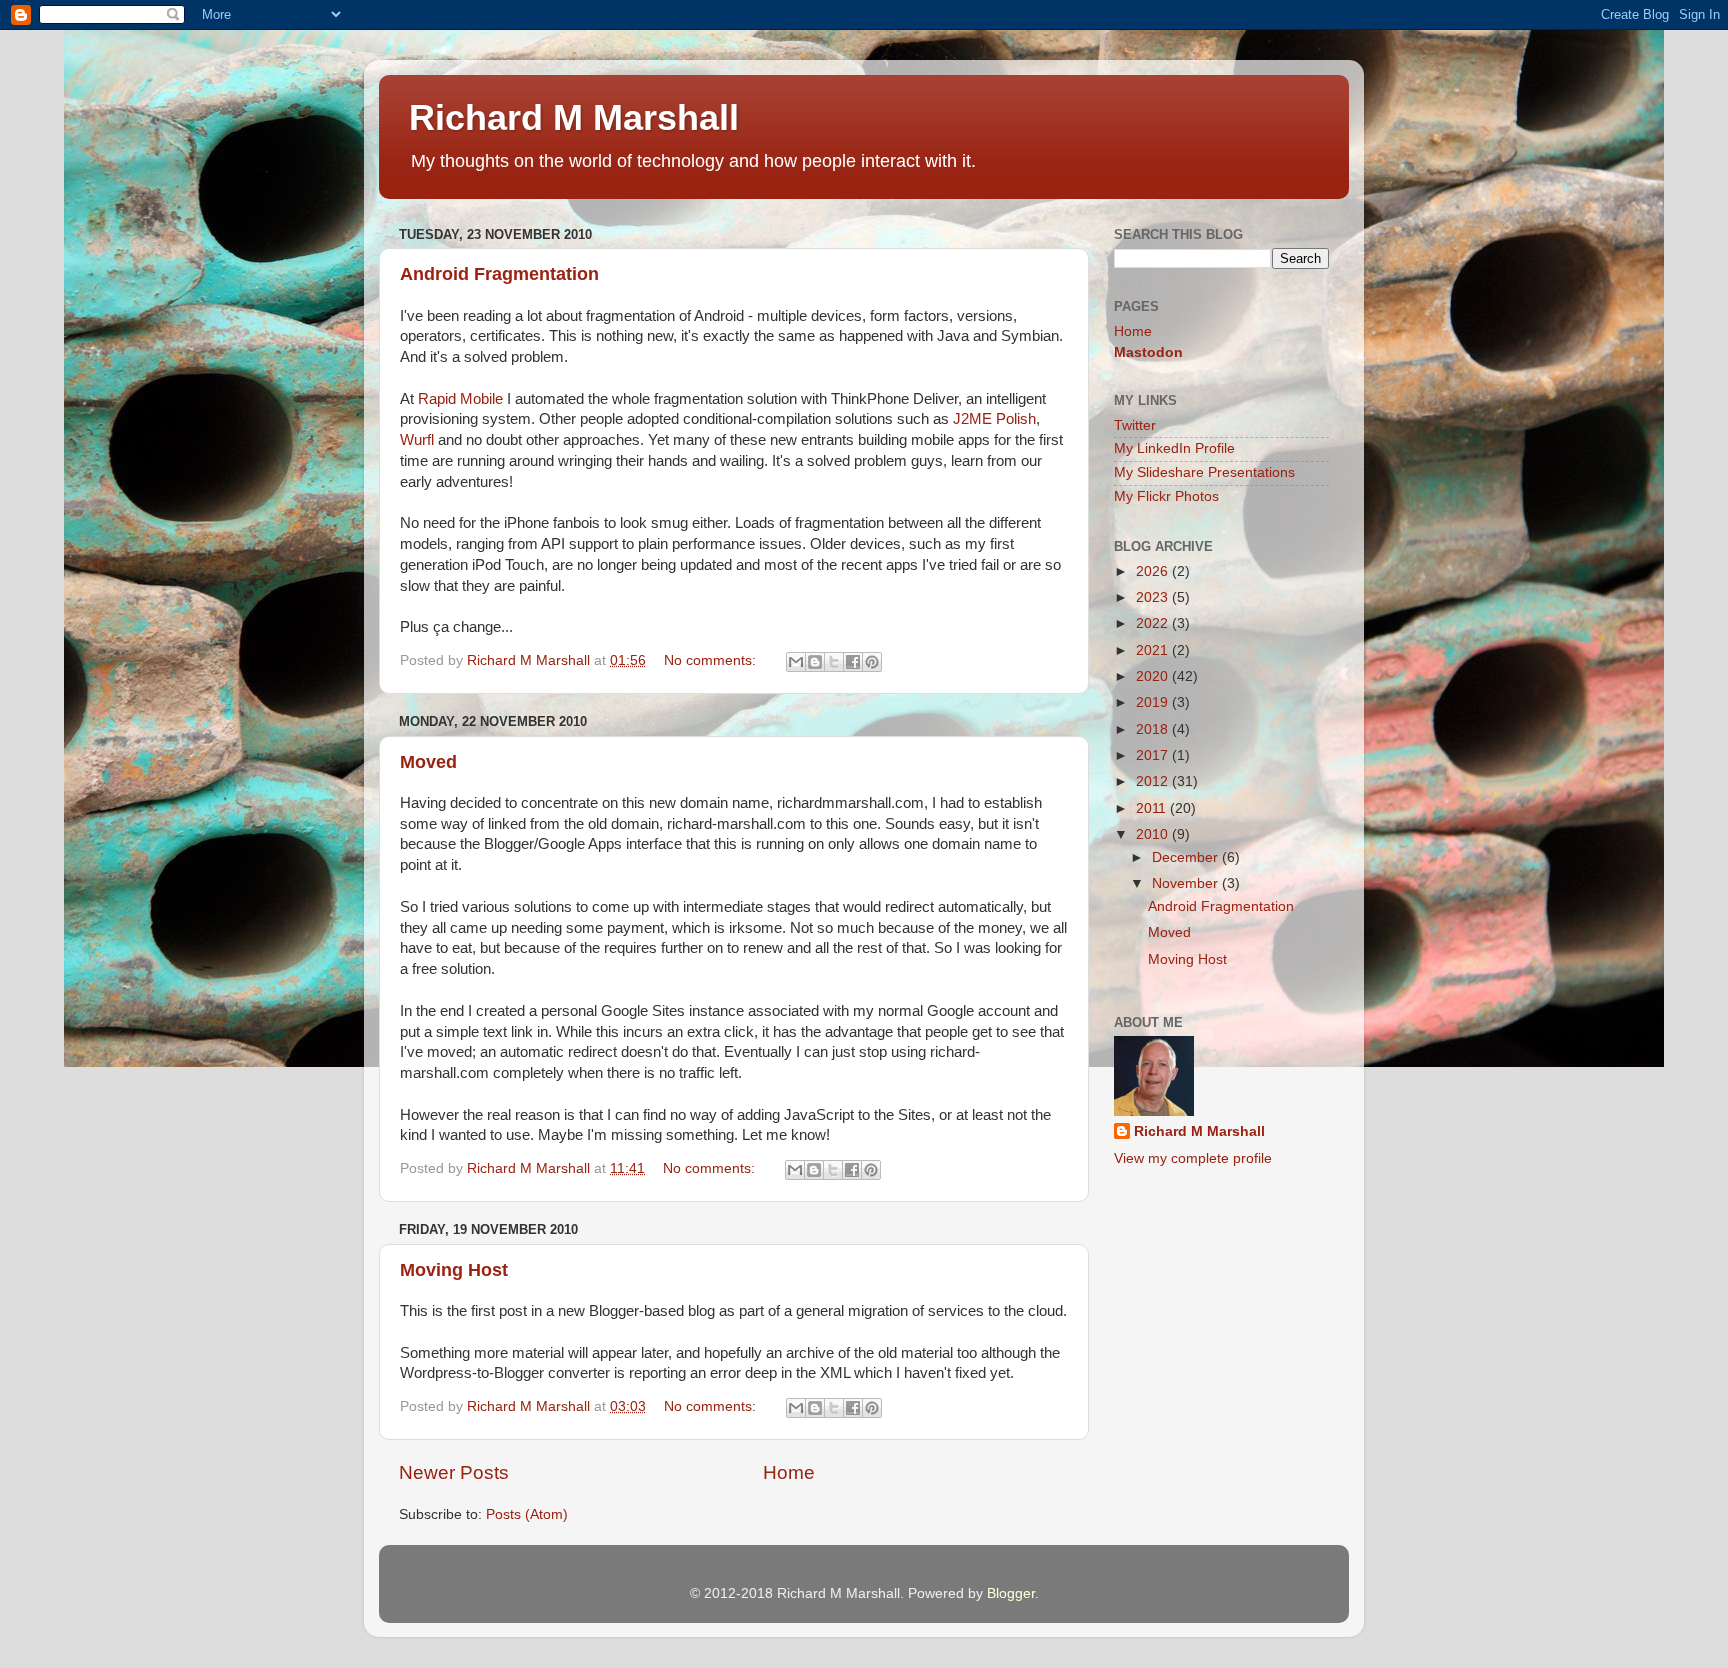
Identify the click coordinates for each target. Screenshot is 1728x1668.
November (1187, 883)
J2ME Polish (994, 419)
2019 (1154, 702)
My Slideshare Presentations (1204, 472)
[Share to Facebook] (853, 662)
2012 (1154, 781)
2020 (1154, 676)
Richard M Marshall (574, 117)
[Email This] (796, 662)
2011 (1153, 808)
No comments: (712, 660)
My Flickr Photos (1166, 496)
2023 (1154, 597)
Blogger (1011, 1593)
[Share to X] (834, 662)
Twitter (1135, 425)
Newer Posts (454, 1472)
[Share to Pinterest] (872, 662)
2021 (1154, 650)
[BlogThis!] (815, 662)
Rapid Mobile (460, 399)
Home (789, 1472)
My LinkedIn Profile (1174, 448)
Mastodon (1148, 352)
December (1187, 857)
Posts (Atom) (527, 1514)
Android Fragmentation (499, 274)
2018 (1154, 729)
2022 (1154, 623)
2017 (1154, 755)
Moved (428, 762)
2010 (1154, 834)
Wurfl (417, 440)
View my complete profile (1193, 1158)
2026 (1154, 571)
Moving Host (454, 1270)
